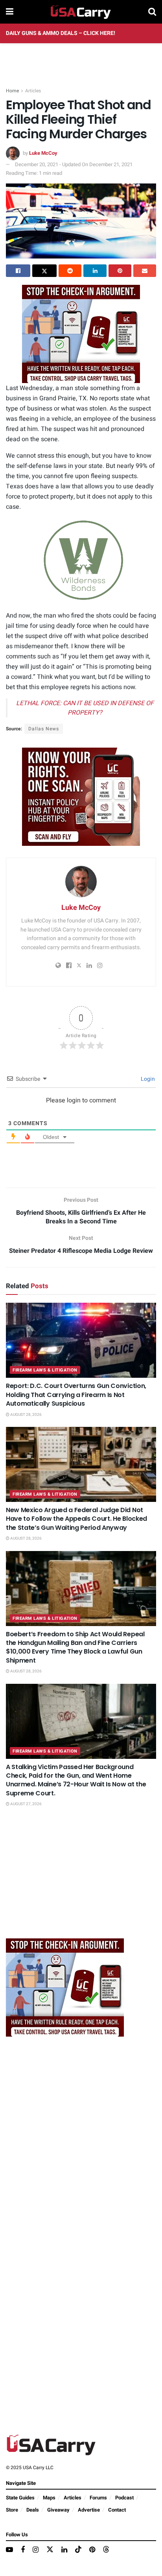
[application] (81, 560)
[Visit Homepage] (81, 12)
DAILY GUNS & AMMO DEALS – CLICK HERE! (61, 33)
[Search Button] (152, 12)
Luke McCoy (43, 153)
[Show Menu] (10, 12)
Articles (33, 91)
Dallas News (44, 729)
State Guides (20, 2498)
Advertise (89, 2510)
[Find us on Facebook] (23, 2550)
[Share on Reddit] (70, 271)
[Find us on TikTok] (78, 2550)
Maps (49, 2498)
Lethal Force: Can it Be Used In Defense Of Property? (85, 708)
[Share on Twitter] (44, 271)
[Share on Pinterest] (120, 271)
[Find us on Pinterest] (92, 2550)
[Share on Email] (145, 271)
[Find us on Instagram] (36, 2550)
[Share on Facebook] (18, 271)
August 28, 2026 (26, 1415)
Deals (33, 2510)
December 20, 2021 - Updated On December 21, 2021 (74, 164)
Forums (98, 2498)
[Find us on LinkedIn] (64, 2550)
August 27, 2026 (26, 1804)
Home (12, 91)
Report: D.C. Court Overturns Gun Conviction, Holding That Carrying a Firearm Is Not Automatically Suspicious (76, 1395)
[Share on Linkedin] (95, 271)
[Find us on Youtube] (9, 2550)
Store (12, 2510)
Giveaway (58, 2510)
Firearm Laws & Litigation (45, 1370)
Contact (117, 2510)
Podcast (124, 2498)
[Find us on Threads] (106, 2550)
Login (147, 1079)
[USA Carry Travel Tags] (81, 334)
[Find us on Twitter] (50, 2550)
